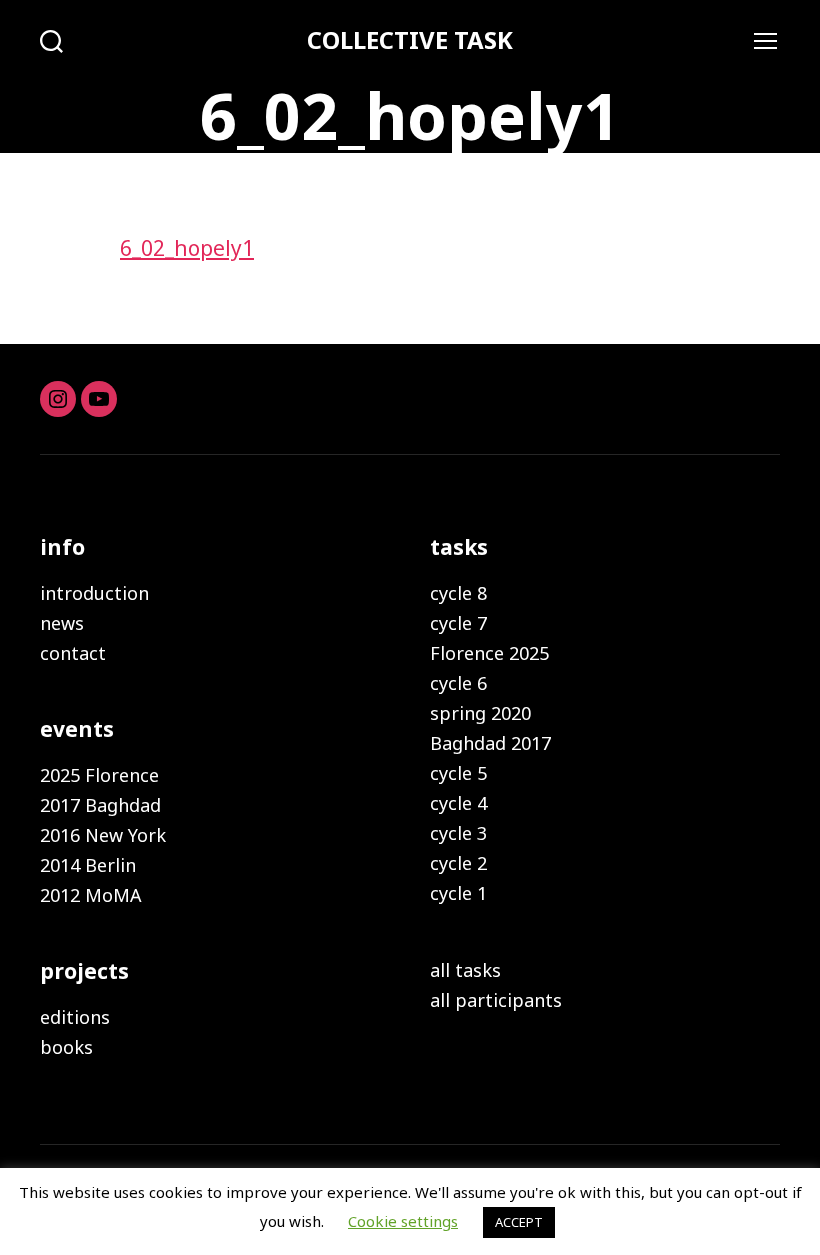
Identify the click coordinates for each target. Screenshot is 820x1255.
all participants (496, 1000)
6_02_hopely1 (187, 248)
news (62, 623)
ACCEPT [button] (519, 1222)
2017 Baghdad (100, 805)
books (66, 1047)
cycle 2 (458, 863)
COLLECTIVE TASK (410, 40)
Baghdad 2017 (490, 743)
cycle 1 (458, 893)
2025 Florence (99, 775)
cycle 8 (458, 593)
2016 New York (103, 835)
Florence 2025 (489, 653)
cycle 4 (458, 803)
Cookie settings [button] (403, 1221)
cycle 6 (458, 683)
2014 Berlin (88, 865)
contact (73, 653)
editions (75, 1017)
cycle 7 (458, 623)
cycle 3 (458, 833)
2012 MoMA (91, 895)
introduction (94, 593)
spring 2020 (480, 713)
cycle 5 (458, 773)
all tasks (465, 970)
